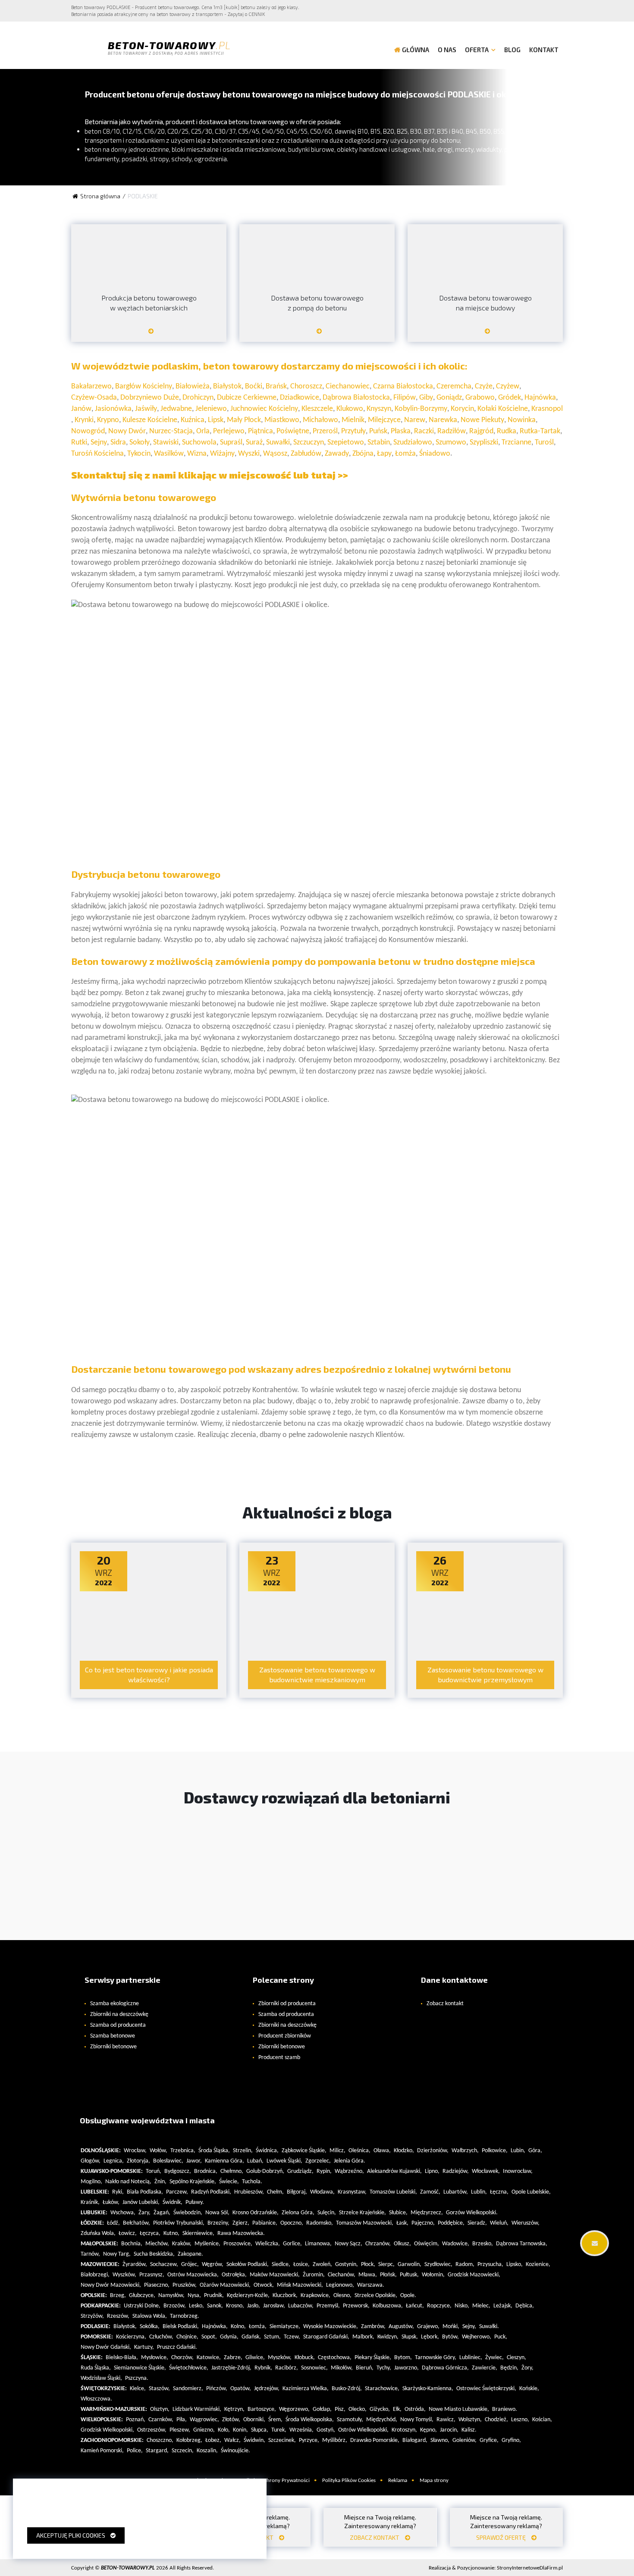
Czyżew (508, 387)
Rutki (79, 443)
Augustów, (401, 2327)
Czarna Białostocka (403, 387)
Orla (203, 431)
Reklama (398, 2481)
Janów (81, 409)
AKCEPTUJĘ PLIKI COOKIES (73, 2535)
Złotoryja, (138, 2161)
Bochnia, (132, 2244)
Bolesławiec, (168, 2161)
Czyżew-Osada (94, 398)
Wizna (197, 454)
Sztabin (379, 443)
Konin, (240, 2430)
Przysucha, (490, 2265)
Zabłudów (306, 454)
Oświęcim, (427, 2244)
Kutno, (171, 2233)
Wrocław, (135, 2151)
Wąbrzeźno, (349, 2171)
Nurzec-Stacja (171, 431)
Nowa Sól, (217, 2213)
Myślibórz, (335, 2440)
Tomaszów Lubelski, (393, 2192)
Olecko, (358, 2409)
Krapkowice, (315, 2296)
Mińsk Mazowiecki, (300, 2285)
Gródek (510, 398)
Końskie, (529, 2389)
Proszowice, (238, 2244)
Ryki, (118, 2192)
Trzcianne (516, 443)
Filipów (405, 398)
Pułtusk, (409, 2275)
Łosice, (301, 2265)
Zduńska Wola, (98, 2233)
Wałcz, (232, 2440)
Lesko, (196, 2306)
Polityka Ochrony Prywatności (275, 2481)
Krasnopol (547, 409)
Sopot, (209, 2337)
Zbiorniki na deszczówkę (119, 2014)
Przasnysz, (152, 2275)
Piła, (182, 2420)
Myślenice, (207, 2244)
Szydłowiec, (438, 2265)
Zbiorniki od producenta (287, 2004)
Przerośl (325, 431)
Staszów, (159, 2389)
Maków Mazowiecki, (275, 2275)
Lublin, (479, 2192)
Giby (426, 398)
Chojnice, (187, 2337)
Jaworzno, (406, 2368)
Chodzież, (496, 2420)
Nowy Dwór (127, 431)
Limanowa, (318, 2244)
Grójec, (190, 2265)
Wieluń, (499, 2223)
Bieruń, (365, 2368)
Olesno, (342, 2296)
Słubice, (398, 2213)
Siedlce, (281, 2265)
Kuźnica (193, 420)
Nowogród (88, 431)
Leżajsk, (503, 2306)
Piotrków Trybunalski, (179, 2223)
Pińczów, (217, 2389)
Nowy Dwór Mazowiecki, (111, 2285)
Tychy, (384, 2368)
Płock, (368, 2265)
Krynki (84, 420)
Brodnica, (206, 2171)
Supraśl (231, 443)
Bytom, (403, 2358)
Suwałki (278, 443)
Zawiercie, (485, 2368)
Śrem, (275, 2420)
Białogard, (415, 2440)
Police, (135, 2451)
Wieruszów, (526, 2223)
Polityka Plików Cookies (349, 2481)
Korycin (462, 409)
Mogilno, (91, 2182)
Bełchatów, (137, 2223)
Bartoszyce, (262, 2409)
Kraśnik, (90, 2202)
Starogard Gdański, (326, 2337)
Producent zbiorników (285, 2036)
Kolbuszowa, (388, 2306)
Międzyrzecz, (427, 2213)
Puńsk (378, 431)
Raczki (424, 431)
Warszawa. (371, 2285)
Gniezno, (204, 2430)
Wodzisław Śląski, (101, 2378)
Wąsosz (275, 454)
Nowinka (522, 420)
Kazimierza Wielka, (306, 2389)
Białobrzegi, (95, 2275)
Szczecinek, (282, 2440)
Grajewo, (428, 2327)
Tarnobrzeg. (185, 2316)
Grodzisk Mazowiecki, (474, 2275)
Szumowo (451, 443)
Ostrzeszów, (152, 2430)
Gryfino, (511, 2440)
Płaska (401, 431)
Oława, (382, 2151)
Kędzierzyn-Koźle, (248, 2296)
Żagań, (162, 2213)
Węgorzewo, (294, 2409)
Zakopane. (190, 2254)
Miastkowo (282, 420)
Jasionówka (113, 409)
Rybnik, (263, 2368)
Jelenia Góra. (350, 2161)
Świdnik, (173, 2202)
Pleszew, (180, 2430)
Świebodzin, (188, 2213)
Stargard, (157, 2451)
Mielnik (353, 420)
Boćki (254, 387)
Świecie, (229, 2182)
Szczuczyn (309, 443)
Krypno (108, 420)
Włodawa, (322, 2192)
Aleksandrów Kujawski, (394, 2171)
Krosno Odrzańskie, (256, 2213)
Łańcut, (415, 2306)
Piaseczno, (157, 2285)
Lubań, (255, 2161)
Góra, (535, 2151)
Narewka (443, 420)
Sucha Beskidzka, (154, 2254)
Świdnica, (267, 2151)
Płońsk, (388, 2275)
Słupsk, (410, 2337)
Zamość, (430, 2192)
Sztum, (272, 2337)
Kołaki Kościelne (503, 409)
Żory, (527, 2368)
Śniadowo (435, 454)
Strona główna (100, 196)
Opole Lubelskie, (531, 2192)
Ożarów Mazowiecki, (225, 2285)
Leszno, (520, 2420)
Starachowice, (382, 2389)
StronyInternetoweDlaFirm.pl (496, 2568)
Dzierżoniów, (433, 2151)
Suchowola (199, 443)
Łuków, (111, 2202)
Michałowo (320, 420)
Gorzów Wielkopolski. (472, 2213)
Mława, (368, 2275)
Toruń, (154, 2171)
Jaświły (146, 409)
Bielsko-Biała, (122, 2358)
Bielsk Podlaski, (181, 2327)
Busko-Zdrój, (347, 2389)
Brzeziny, (218, 2223)
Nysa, (194, 2296)
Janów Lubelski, (141, 2202)
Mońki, (451, 2327)
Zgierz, (241, 2223)
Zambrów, (373, 2327)
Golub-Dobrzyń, (265, 2171)
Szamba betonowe (113, 2036)
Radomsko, (320, 2223)
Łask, (402, 2223)
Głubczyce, (142, 2296)
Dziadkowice (300, 398)
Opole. (408, 2296)
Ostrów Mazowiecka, (193, 2275)
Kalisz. (469, 2430)
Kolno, (238, 2327)
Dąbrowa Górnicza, (445, 2368)
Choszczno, (160, 2440)
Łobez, (213, 2440)
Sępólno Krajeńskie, (193, 2182)
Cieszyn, (516, 2358)
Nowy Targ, (117, 2254)
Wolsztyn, (470, 2420)
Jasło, (254, 2306)
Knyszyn (379, 409)
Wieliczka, (268, 2244)
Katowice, (209, 2358)
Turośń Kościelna (97, 454)
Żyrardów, (135, 2265)
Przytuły (353, 431)
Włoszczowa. (96, 2399)
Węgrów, (213, 2265)
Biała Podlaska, (145, 2192)
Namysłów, (171, 2296)
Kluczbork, (285, 2296)
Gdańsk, (251, 2337)
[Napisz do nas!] (594, 2243)
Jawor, (194, 2161)
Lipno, (432, 2171)
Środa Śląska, (214, 2151)
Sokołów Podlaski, (248, 2265)
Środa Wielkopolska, (310, 2420)
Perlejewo (229, 431)
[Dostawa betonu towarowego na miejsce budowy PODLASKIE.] (485, 334)
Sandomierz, (188, 2389)
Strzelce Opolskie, (376, 2296)
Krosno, (235, 2306)
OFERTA (477, 50)
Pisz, (340, 2409)
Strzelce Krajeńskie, (363, 2213)
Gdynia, (229, 2337)
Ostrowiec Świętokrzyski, (486, 2389)
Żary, (144, 2213)
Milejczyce (384, 420)
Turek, (279, 2430)
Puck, (501, 2337)
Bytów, (450, 2337)
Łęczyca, (150, 2233)
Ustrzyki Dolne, (142, 2306)
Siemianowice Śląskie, (140, 2368)
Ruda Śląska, (96, 2368)
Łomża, (258, 2327)
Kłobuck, (305, 2358)
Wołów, (158, 2151)
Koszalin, (207, 2451)
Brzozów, (175, 2306)
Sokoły (140, 443)
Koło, (224, 2430)
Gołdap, (322, 2409)
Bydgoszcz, (178, 2171)
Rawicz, (446, 2420)
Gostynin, (347, 2265)
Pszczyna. (137, 2378)
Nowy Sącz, (348, 2244)
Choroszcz (306, 387)
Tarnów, (90, 2254)
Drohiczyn (198, 398)
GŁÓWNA (416, 50)
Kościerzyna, (131, 2337)
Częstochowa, (335, 2358)
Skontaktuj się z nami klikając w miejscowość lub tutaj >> (210, 475)
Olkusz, (402, 2244)
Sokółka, (150, 2327)
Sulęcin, (327, 2213)
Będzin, (509, 2368)
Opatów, (241, 2389)
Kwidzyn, (388, 2337)
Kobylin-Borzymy (421, 409)
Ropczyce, (439, 2306)
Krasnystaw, (352, 2192)
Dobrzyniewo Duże (150, 398)
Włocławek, (486, 2171)
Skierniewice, (198, 2233)
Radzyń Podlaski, (211, 2192)
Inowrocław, (518, 2171)
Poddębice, (451, 2223)
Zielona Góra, (298, 2213)
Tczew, (292, 2337)
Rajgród (481, 431)
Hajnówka (540, 398)
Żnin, (160, 2182)
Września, (301, 2430)
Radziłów (452, 431)
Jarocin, (449, 2430)
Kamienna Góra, (224, 2161)
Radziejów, (456, 2171)
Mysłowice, (155, 2358)
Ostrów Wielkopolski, (363, 2430)
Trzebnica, (183, 2151)
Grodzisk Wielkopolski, (107, 2430)
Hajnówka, (215, 2327)
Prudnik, (214, 2296)
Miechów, (157, 2244)
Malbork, (363, 2337)
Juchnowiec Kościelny (264, 409)
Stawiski (166, 443)
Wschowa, (123, 2213)
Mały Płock (244, 420)
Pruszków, (185, 2285)
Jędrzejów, (267, 2389)
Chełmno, (232, 2171)
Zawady (337, 454)
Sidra (118, 443)
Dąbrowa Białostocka (356, 398)
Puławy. (195, 2202)
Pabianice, (265, 2223)
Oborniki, (254, 2420)
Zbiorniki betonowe (113, 2047)
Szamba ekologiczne (115, 2004)
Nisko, (462, 2306)
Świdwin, (254, 2440)
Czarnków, (161, 2420)
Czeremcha (454, 387)
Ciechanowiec (348, 387)
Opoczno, (292, 2223)
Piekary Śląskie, (373, 2358)
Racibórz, (287, 2368)
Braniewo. (505, 2409)
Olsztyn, (160, 2409)
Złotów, (231, 2420)
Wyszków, (124, 2275)
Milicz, (337, 2151)
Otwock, (264, 2285)
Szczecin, (183, 2451)
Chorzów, (182, 2358)
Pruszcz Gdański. (177, 2347)
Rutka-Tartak (540, 431)
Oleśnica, (359, 2151)
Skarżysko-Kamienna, (428, 2389)
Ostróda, (415, 2409)
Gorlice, (292, 2244)
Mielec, (481, 2306)
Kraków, (182, 2244)
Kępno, (428, 2430)
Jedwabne (176, 409)
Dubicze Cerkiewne (247, 398)
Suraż (254, 443)
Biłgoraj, (297, 2192)
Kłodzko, (404, 2151)
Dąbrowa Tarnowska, (522, 2244)
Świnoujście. (235, 2451)
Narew (415, 420)
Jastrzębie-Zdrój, (231, 2368)
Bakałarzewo (91, 387)
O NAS (447, 50)
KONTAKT (544, 50)
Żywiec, (494, 2358)
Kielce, (138, 2389)
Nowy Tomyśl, (417, 2420)
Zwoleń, (322, 2265)
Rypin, (324, 2171)
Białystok (227, 387)
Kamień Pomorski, (102, 2451)
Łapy (384, 454)
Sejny (99, 443)
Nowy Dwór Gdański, (106, 2347)
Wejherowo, (477, 2337)
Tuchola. (252, 2182)
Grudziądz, (300, 2171)
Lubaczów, (301, 2306)
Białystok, (125, 2327)
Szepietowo (346, 443)
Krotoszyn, (404, 2430)
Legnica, (114, 2161)
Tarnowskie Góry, (436, 2358)
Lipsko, (515, 2265)
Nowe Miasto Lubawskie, (459, 2409)
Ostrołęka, (234, 2275)
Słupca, (260, 2430)
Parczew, (177, 2192)
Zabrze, (233, 2358)
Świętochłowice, (189, 2368)
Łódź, (113, 2223)
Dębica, (525, 2306)
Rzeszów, (118, 2316)
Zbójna (363, 454)
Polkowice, (495, 2151)
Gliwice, (255, 2358)
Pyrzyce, (309, 2440)
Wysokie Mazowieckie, (331, 2327)
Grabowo (480, 398)
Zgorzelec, (318, 2161)
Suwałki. (489, 2327)
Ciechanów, (342, 2275)
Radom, (465, 2265)
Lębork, (430, 2337)
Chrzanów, (378, 2244)
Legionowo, (340, 2285)
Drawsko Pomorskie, (375, 2440)
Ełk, (397, 2409)
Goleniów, (465, 2440)
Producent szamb (279, 2058)
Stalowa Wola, (150, 2316)
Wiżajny (222, 454)
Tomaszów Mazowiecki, (365, 2223)
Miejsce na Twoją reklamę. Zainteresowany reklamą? (380, 2527)
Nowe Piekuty (482, 420)
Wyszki (249, 454)
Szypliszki (484, 443)
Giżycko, (380, 2409)
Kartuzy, (144, 2347)
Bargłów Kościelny (144, 387)
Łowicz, (128, 2233)
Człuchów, (161, 2337)
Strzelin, (243, 2151)
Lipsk (216, 420)
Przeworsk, (356, 2306)
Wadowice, (456, 2244)
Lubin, (518, 2151)
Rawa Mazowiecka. (241, 2233)
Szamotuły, (350, 2420)
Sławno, (440, 2440)
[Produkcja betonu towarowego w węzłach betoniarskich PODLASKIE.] (149, 334)
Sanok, (215, 2306)
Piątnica (261, 431)
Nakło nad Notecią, (128, 2182)
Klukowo (350, 409)
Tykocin (139, 454)
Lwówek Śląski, (284, 2161)
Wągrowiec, (204, 2420)
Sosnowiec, (314, 2368)
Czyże (484, 387)
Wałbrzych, (465, 2151)
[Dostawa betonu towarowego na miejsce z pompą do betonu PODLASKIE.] (317, 334)
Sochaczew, (164, 2265)
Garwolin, (410, 2265)
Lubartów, (456, 2192)
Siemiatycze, (285, 2327)
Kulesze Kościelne (150, 420)
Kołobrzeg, (189, 2440)
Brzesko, (483, 2244)
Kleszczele (317, 409)
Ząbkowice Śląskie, (304, 2151)
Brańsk (276, 387)
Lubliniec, (471, 2358)
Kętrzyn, (234, 2409)
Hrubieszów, (249, 2192)
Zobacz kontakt (445, 2004)
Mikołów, (342, 2368)
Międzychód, (382, 2420)
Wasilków (169, 454)
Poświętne (293, 431)
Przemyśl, (328, 2306)
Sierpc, (386, 2265)
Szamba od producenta (118, 2025)
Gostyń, (326, 2430)
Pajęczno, (423, 2223)
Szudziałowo (413, 443)
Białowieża (193, 387)
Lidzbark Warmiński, (197, 2409)
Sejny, (469, 2327)
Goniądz (449, 398)
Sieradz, (477, 2223)
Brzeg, (118, 2296)
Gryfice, (489, 2440)
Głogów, (91, 2161)
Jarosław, (274, 2306)
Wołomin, (433, 2275)
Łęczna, (499, 2192)
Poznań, (136, 2420)
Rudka (507, 431)
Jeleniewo (211, 409)
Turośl (544, 443)
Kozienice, (538, 2265)
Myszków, (280, 2358)
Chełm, (275, 2192)
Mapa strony (434, 2481)
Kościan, (542, 2420)
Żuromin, (314, 2275)
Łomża (405, 454)
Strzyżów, (92, 2316)
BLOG (512, 50)
